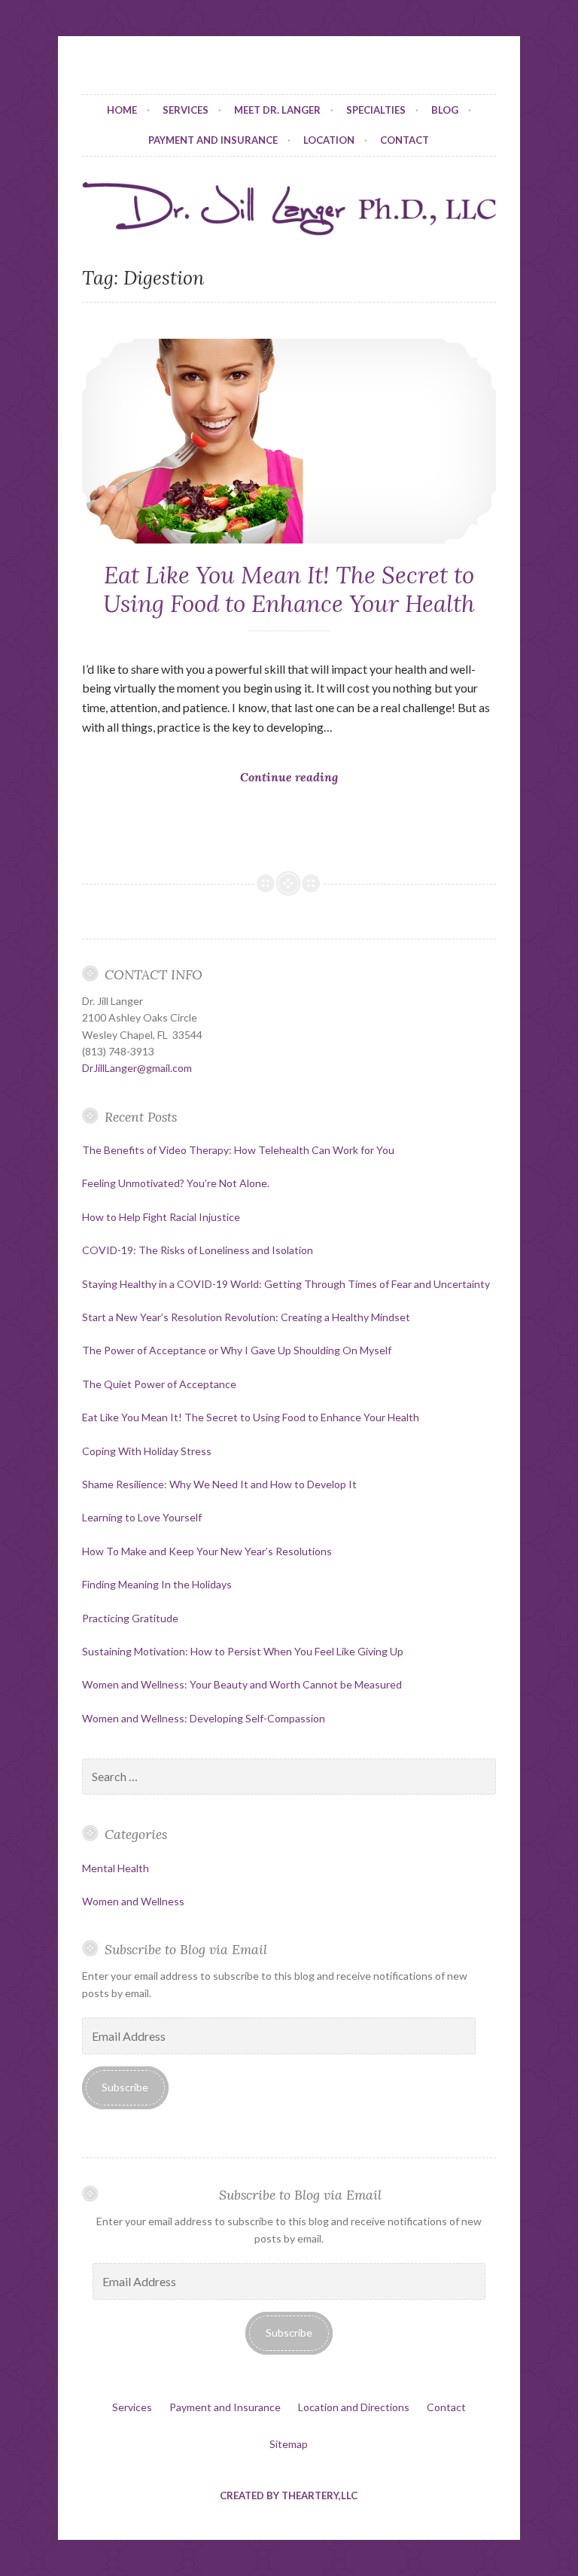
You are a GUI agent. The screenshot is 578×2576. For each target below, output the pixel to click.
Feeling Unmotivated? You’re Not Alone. (176, 1183)
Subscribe (125, 2087)
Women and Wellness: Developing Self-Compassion (204, 1718)
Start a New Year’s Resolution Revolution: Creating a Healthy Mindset (246, 1317)
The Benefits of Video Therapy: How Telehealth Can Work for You (238, 1150)
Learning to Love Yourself (142, 1517)
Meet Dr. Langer (277, 110)
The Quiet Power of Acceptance (159, 1384)
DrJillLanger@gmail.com (137, 1068)
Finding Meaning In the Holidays (157, 1584)
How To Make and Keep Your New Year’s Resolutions (207, 1551)
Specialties (376, 110)
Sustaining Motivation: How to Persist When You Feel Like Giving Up (243, 1651)
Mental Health (116, 1868)
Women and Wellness (133, 1901)
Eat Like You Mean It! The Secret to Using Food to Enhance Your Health (289, 589)
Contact (405, 140)
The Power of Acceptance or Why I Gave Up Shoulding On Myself (237, 1350)
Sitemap (289, 2444)
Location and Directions (354, 2407)
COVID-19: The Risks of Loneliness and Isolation (198, 1250)
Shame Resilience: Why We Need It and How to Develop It (219, 1484)
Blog (445, 110)
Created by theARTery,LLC (289, 2495)
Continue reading (295, 802)
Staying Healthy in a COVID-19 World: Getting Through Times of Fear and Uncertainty (286, 1284)
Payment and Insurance (213, 140)
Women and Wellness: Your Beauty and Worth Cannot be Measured (242, 1684)
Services (186, 110)
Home (122, 110)
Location (329, 140)
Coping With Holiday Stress (147, 1451)
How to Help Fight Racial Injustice (161, 1217)
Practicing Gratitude (130, 1618)
